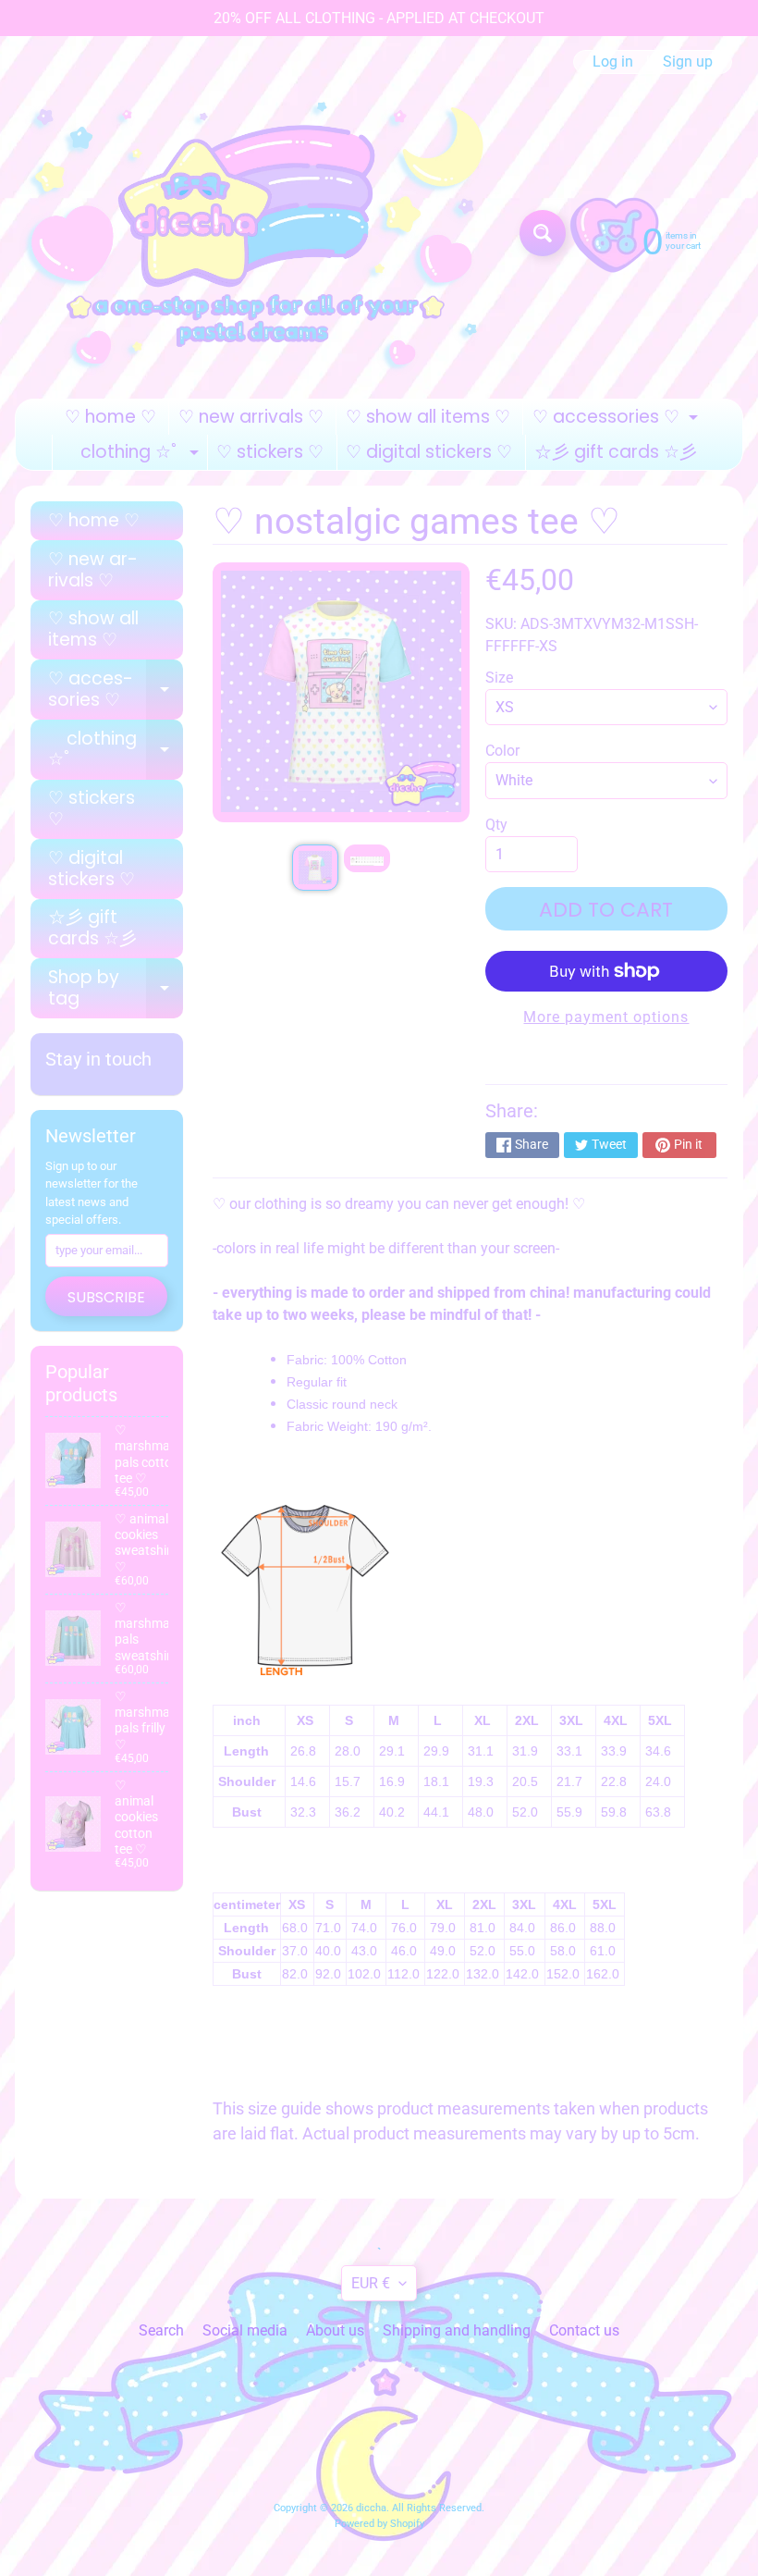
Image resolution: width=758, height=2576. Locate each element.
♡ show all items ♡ (428, 417)
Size (499, 678)
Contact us (584, 2330)
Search (161, 2330)
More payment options (606, 1017)
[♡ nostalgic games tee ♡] (315, 868)
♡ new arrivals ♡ (251, 417)
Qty (496, 825)
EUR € (371, 2283)
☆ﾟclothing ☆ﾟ (133, 455)
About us (335, 2330)
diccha (371, 2508)
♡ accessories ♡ (617, 419)
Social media (245, 2330)
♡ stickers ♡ (270, 452)
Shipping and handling (457, 2330)
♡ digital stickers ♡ (429, 452)
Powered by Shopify (379, 2524)
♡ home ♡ (110, 417)
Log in (613, 62)
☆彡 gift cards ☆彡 (616, 452)
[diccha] (260, 233)
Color (502, 751)
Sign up (688, 62)
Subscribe (106, 1297)
